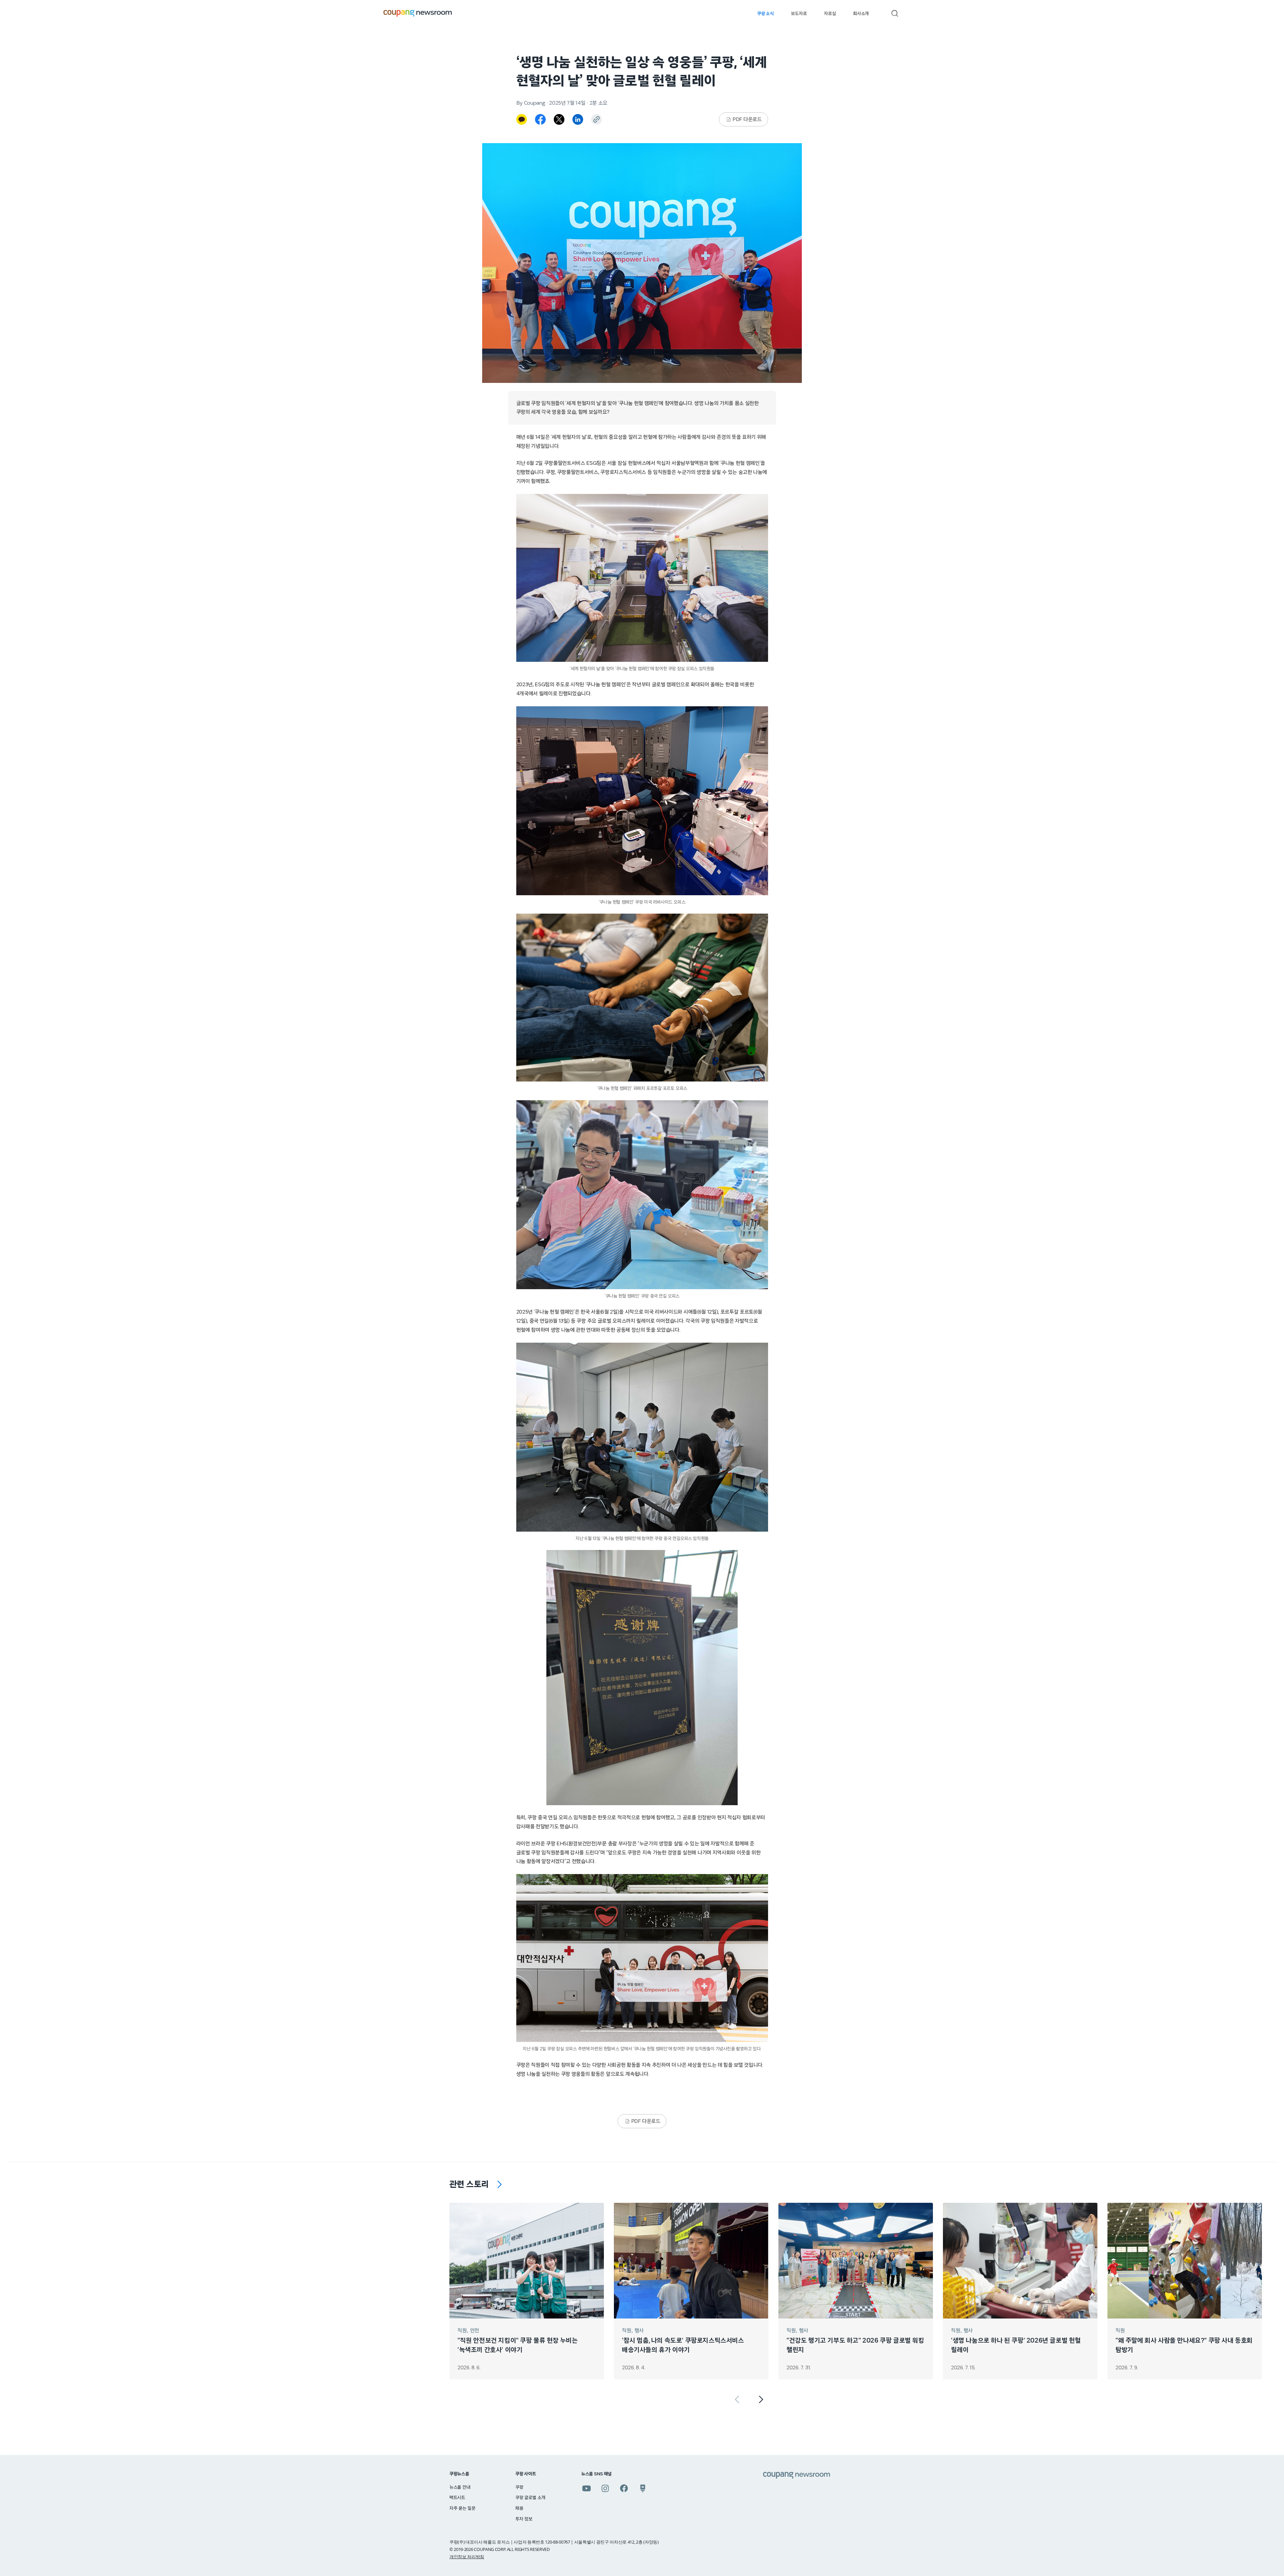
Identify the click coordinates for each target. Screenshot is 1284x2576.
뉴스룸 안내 (460, 2487)
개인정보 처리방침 (467, 2557)
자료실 (830, 14)
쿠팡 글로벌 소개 (530, 2498)
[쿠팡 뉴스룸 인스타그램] (605, 2488)
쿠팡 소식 (765, 14)
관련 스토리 (469, 2184)
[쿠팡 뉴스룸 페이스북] (624, 2488)
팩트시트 (457, 2498)
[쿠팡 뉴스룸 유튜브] (586, 2488)
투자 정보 (524, 2519)
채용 (519, 2508)
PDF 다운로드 (747, 119)
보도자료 (799, 14)
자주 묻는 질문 (462, 2508)
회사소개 (861, 14)
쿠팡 (519, 2487)
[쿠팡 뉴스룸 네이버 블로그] (643, 2488)
